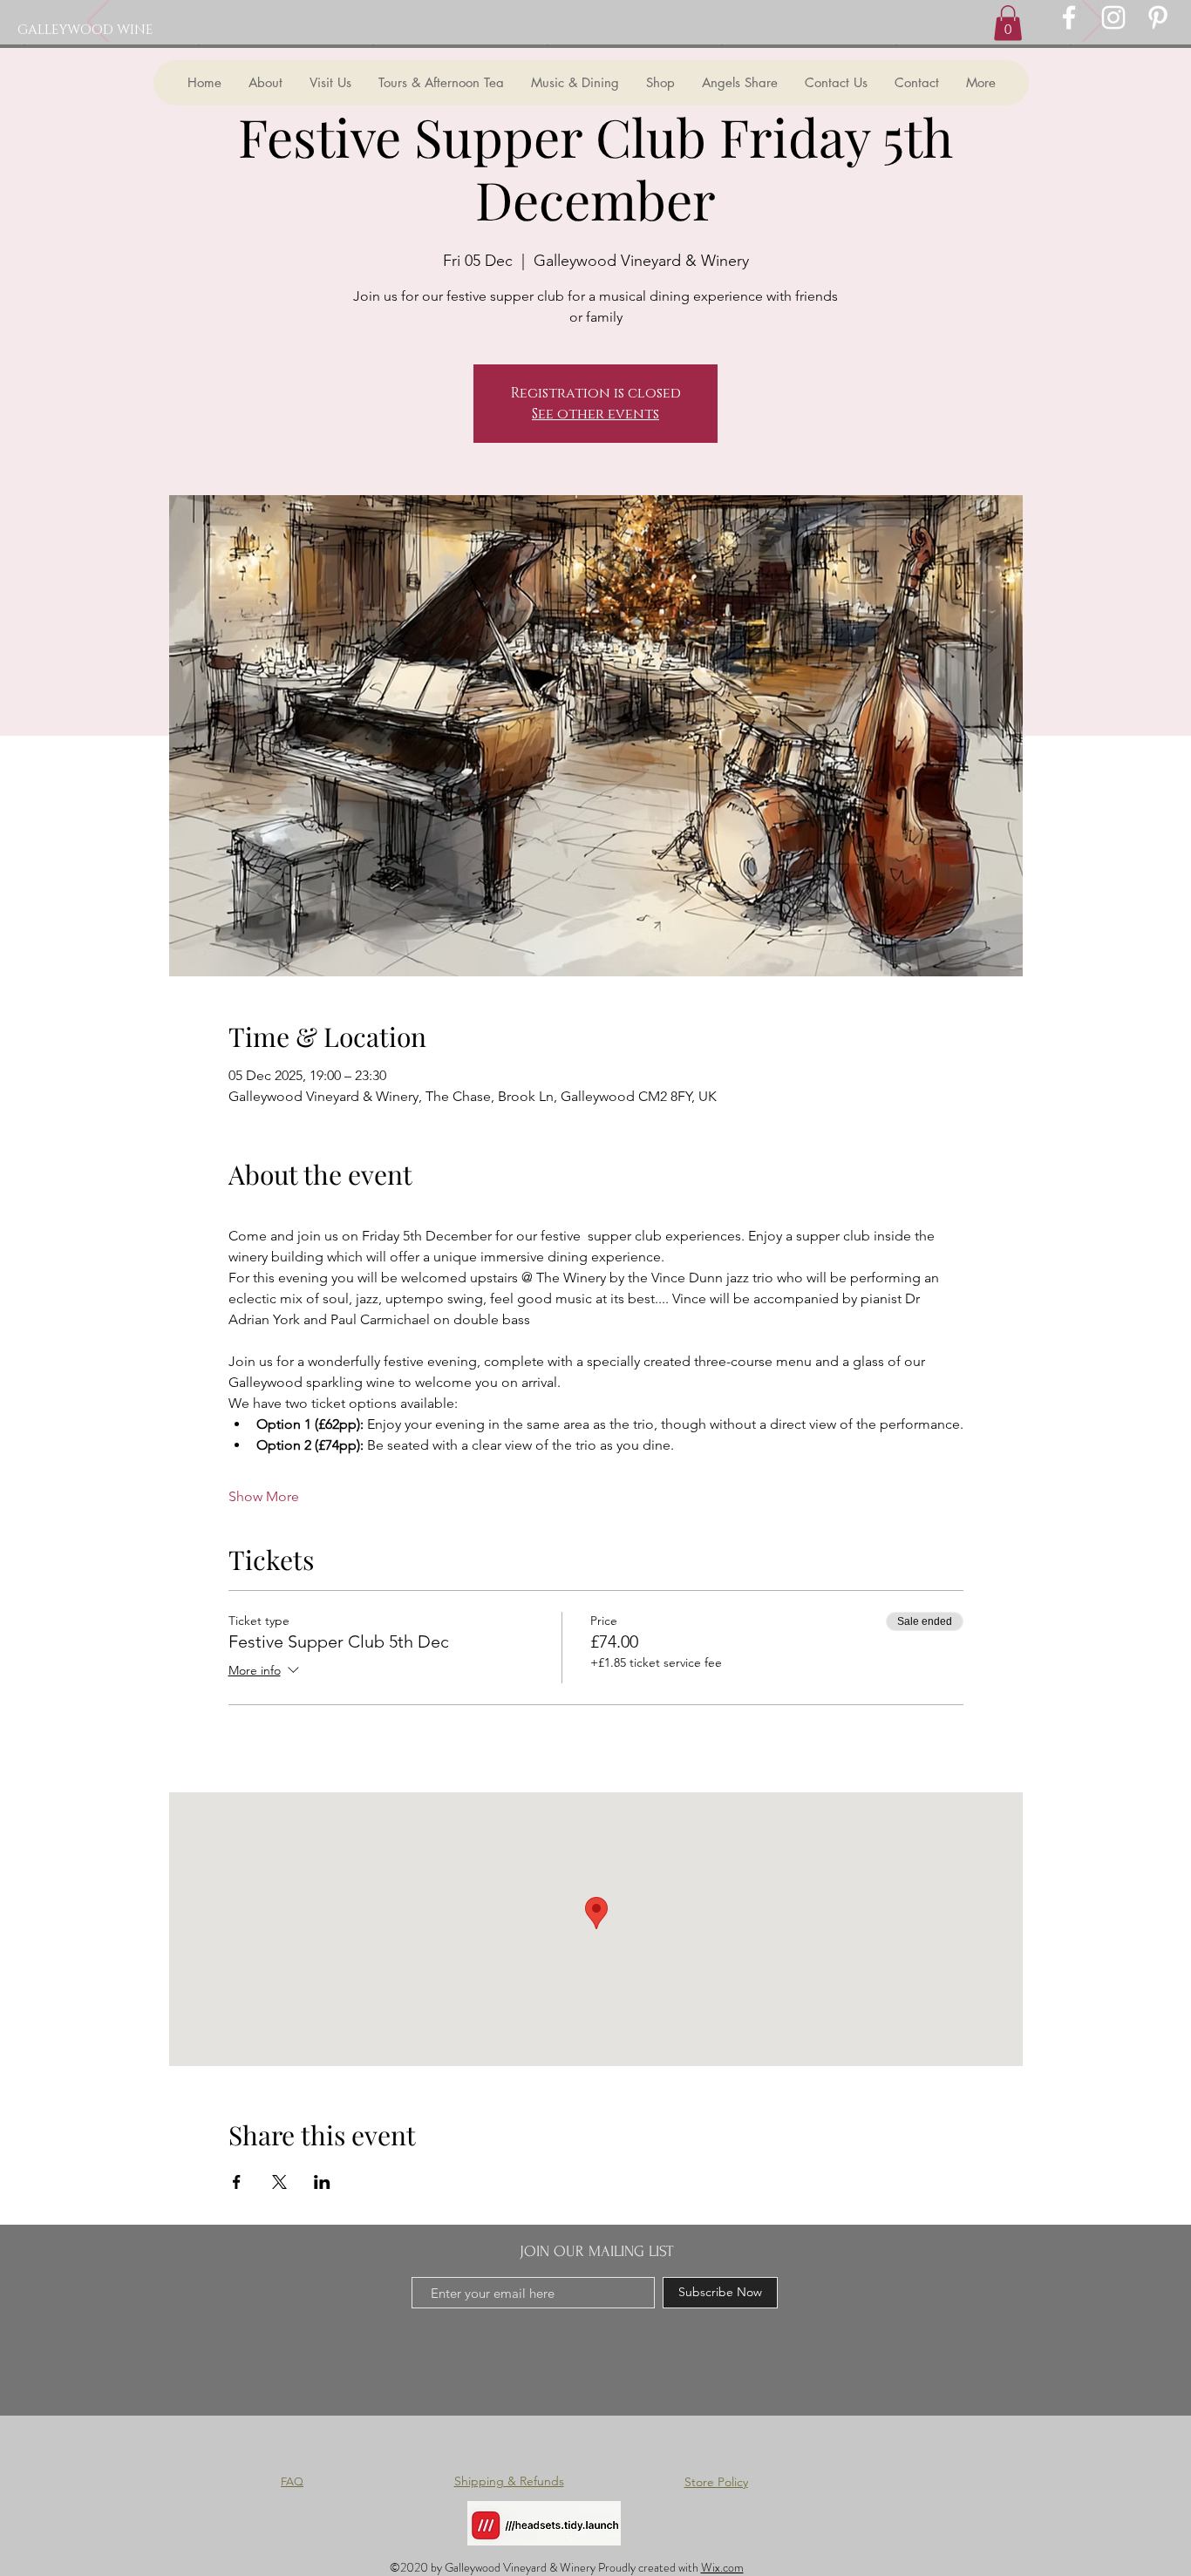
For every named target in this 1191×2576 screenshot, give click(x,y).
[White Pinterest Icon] (1158, 17)
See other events (595, 414)
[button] (1008, 23)
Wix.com (722, 2567)
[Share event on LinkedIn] (322, 2182)
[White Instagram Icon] (1113, 17)
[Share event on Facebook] (237, 2182)
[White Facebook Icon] (1069, 17)
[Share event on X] (279, 2182)
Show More (264, 1496)
